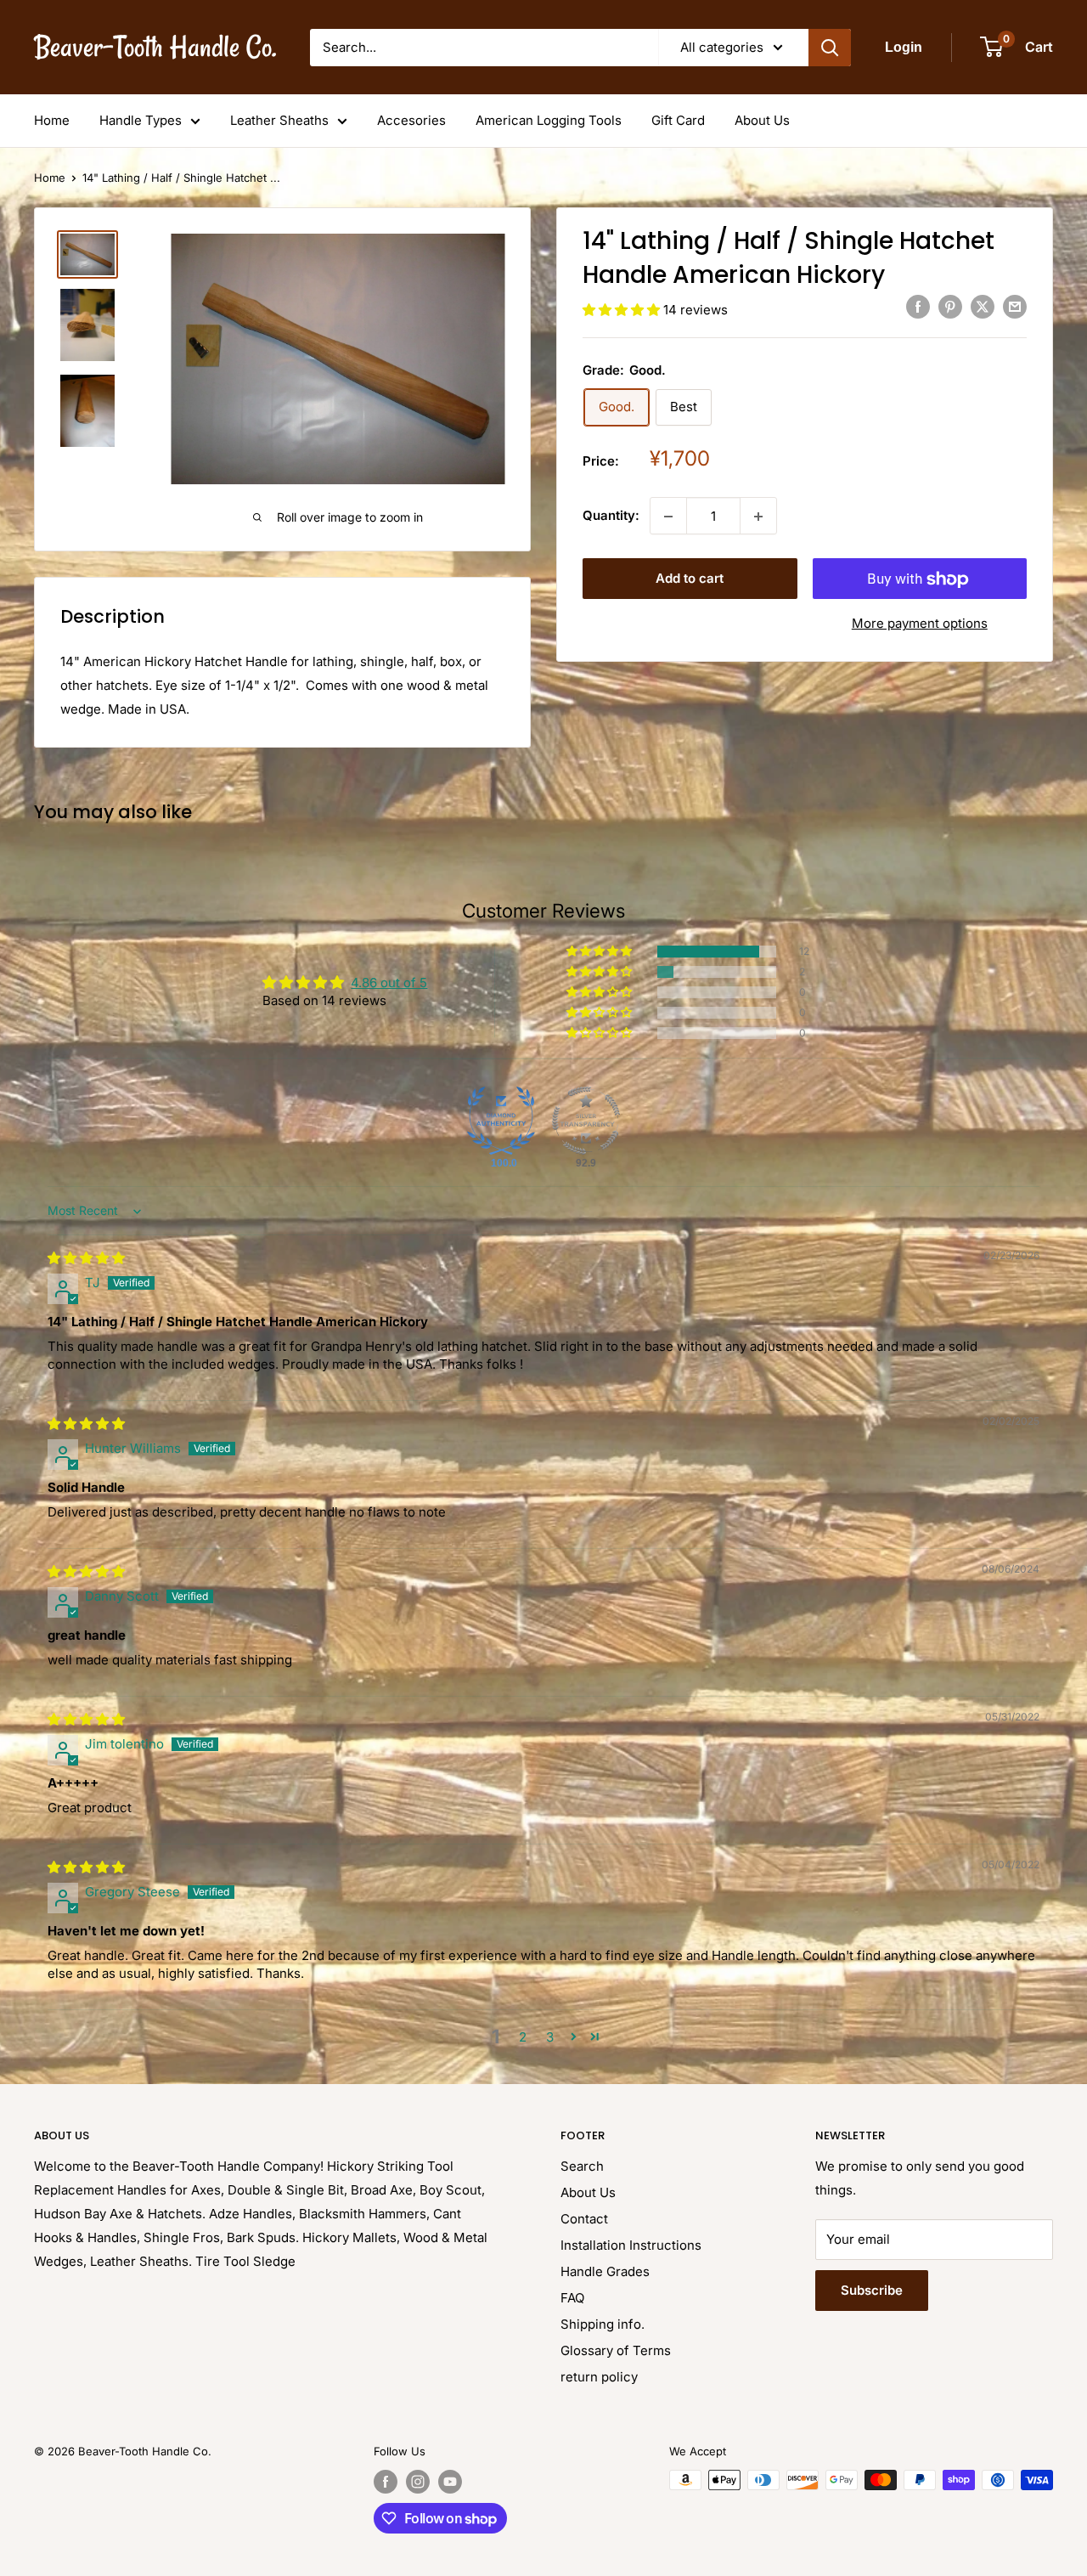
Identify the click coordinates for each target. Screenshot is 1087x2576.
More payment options (920, 624)
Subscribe (872, 2290)
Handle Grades (605, 2271)
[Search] (830, 48)
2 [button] (523, 2037)
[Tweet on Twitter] (983, 307)
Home (52, 120)
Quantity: (611, 516)
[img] (86, 1258)
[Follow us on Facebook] (386, 2482)
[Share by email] (1015, 307)
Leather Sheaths (279, 120)
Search (582, 2166)
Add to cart (690, 579)
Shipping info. (603, 2324)
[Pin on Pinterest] (950, 307)
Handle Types (141, 120)
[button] (623, 310)
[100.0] (501, 1121)
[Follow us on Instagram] (418, 2482)
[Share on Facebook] (918, 307)
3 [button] (550, 2037)
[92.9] (586, 1121)
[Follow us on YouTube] (450, 2482)
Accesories (411, 120)
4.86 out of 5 (389, 983)
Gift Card (678, 120)
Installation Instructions (631, 2245)
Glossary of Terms (616, 2350)
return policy (599, 2377)
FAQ (572, 2298)
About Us (762, 120)
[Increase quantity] (758, 517)
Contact (584, 2219)
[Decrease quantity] (668, 517)
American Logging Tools (549, 120)
